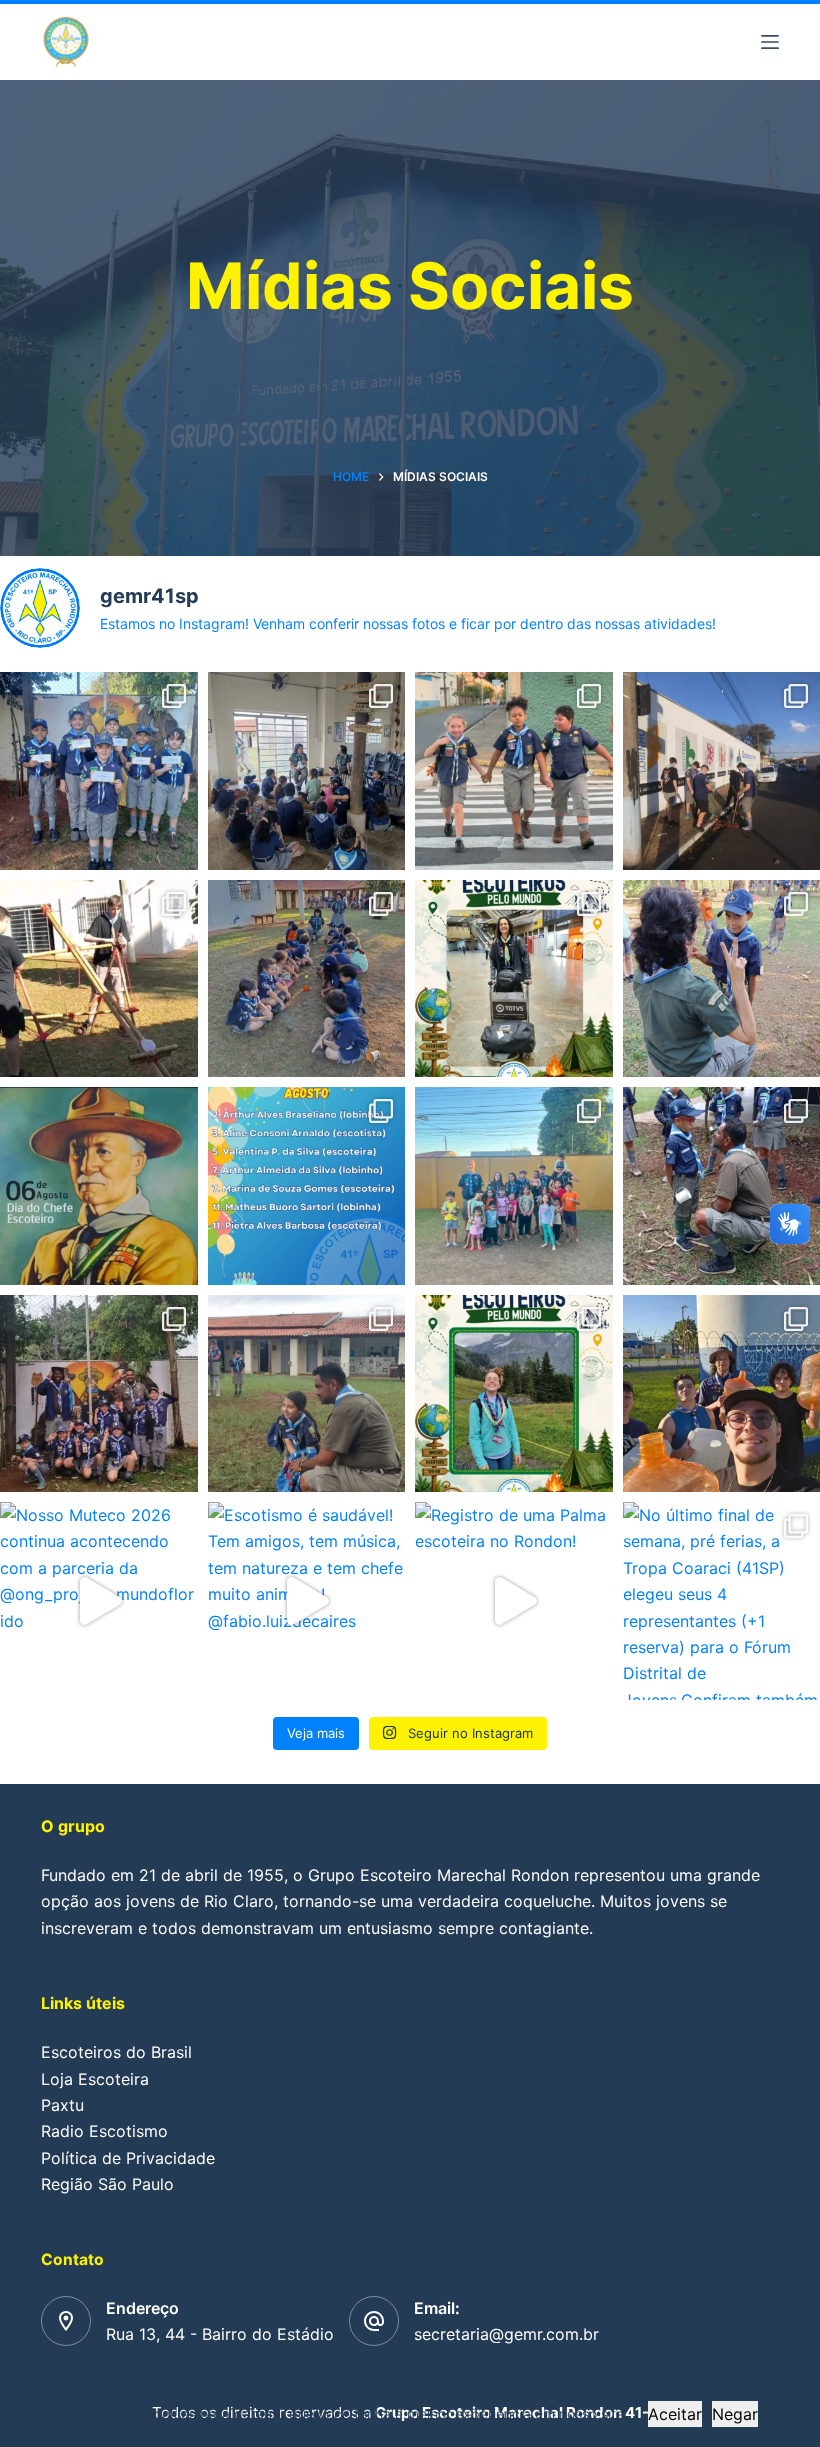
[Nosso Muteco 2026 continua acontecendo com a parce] (99, 1601)
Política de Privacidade (128, 2158)
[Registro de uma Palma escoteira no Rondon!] (514, 1601)
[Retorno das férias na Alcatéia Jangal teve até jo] (307, 1394)
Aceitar (675, 2414)
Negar (735, 2414)
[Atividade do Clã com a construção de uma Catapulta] (99, 979)
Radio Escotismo (104, 2131)
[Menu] (770, 42)
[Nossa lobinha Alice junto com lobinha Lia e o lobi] (514, 771)
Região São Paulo (107, 2184)
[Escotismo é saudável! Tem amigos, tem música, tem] (307, 1601)
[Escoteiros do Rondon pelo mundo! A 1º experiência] (514, 1394)
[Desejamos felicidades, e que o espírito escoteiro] (307, 1186)
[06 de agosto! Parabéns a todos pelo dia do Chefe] (99, 1186)
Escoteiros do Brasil (116, 2052)
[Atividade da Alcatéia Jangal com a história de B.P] (307, 979)
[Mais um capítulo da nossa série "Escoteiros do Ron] (514, 979)
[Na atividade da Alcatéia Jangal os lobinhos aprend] (307, 771)
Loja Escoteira (95, 2079)
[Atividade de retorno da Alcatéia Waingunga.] (99, 1394)
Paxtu (62, 2105)
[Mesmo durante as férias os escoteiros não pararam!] (514, 1186)
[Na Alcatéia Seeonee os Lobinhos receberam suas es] (99, 771)
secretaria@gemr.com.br (506, 2334)
